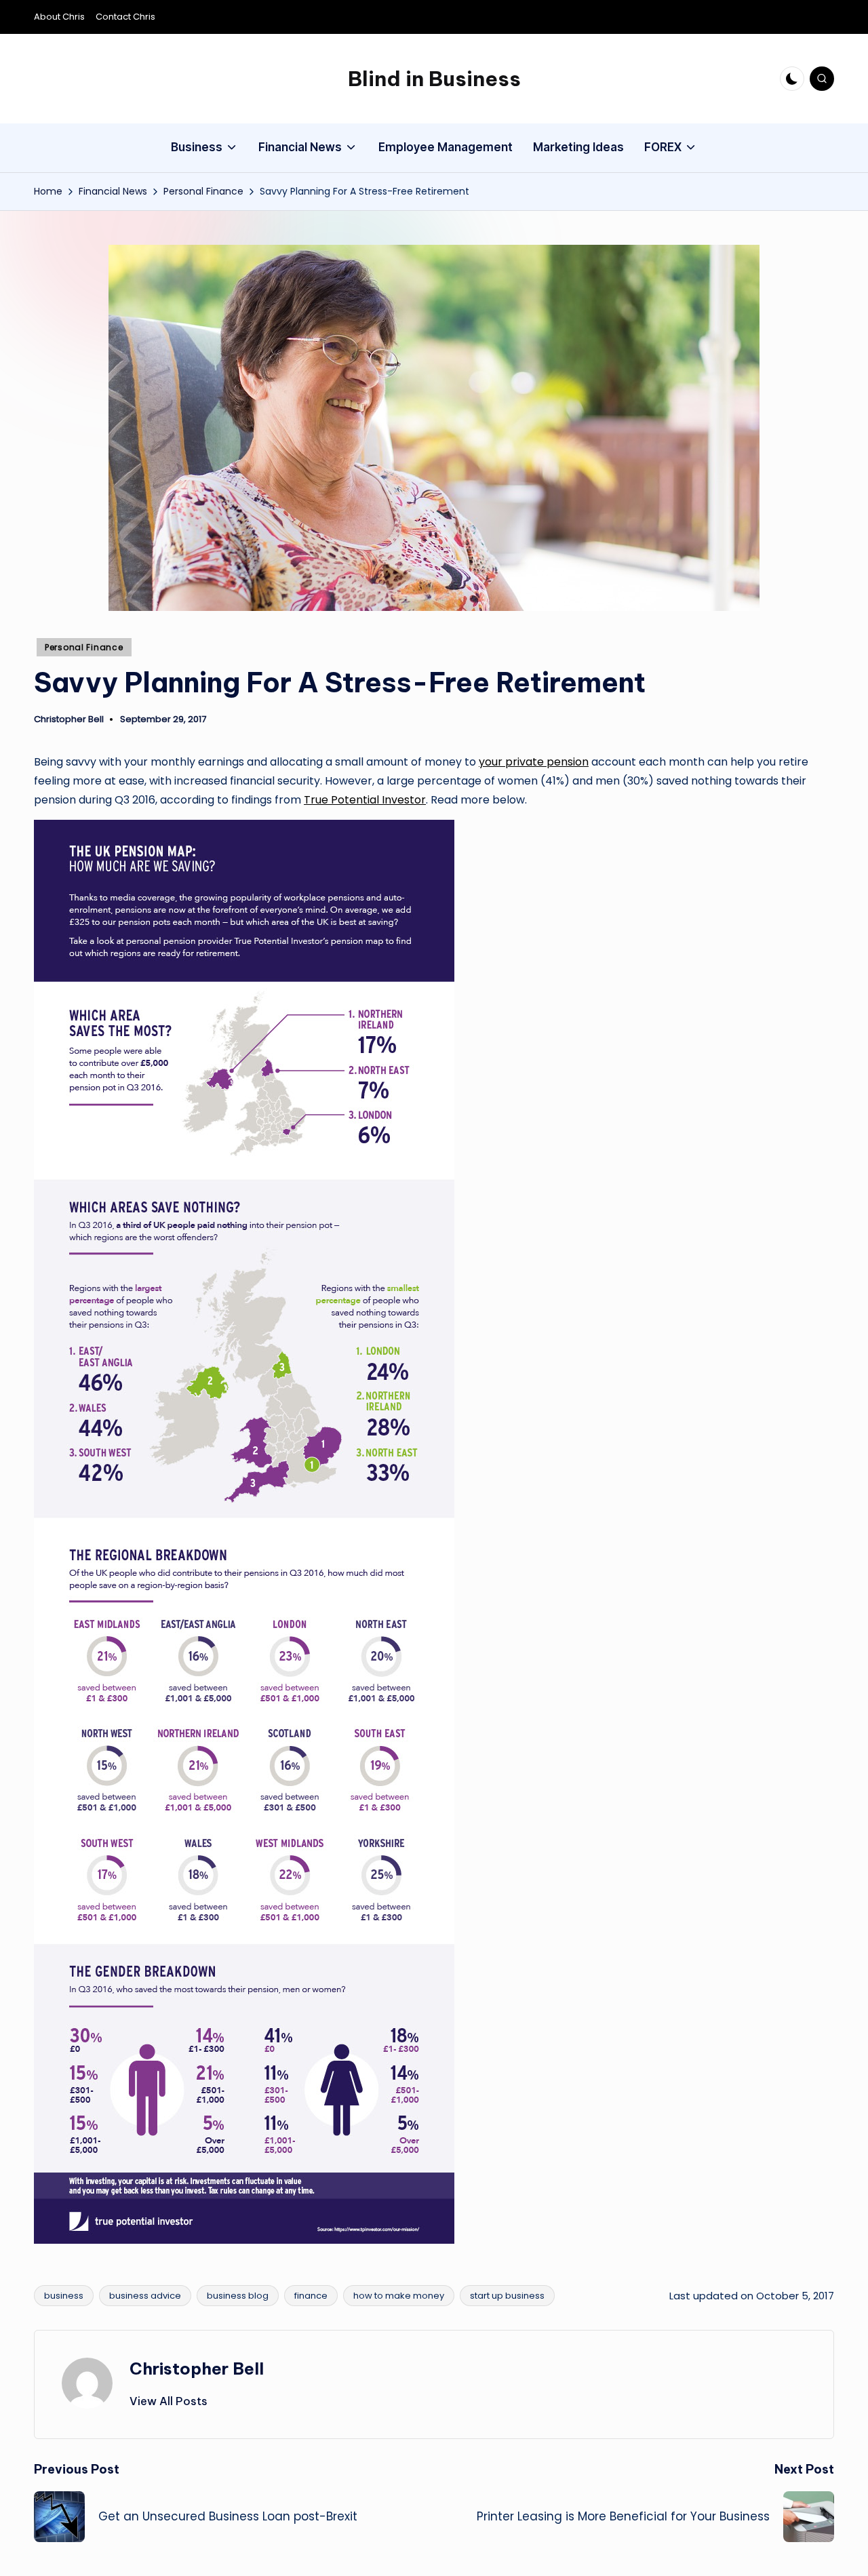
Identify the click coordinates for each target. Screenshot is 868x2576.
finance (311, 2296)
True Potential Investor (365, 800)
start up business (507, 2296)
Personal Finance (84, 647)
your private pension (534, 762)
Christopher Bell (197, 2369)
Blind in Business (434, 79)
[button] (169, 2401)
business (64, 2296)
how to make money (399, 2296)
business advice (145, 2296)
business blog (238, 2296)
